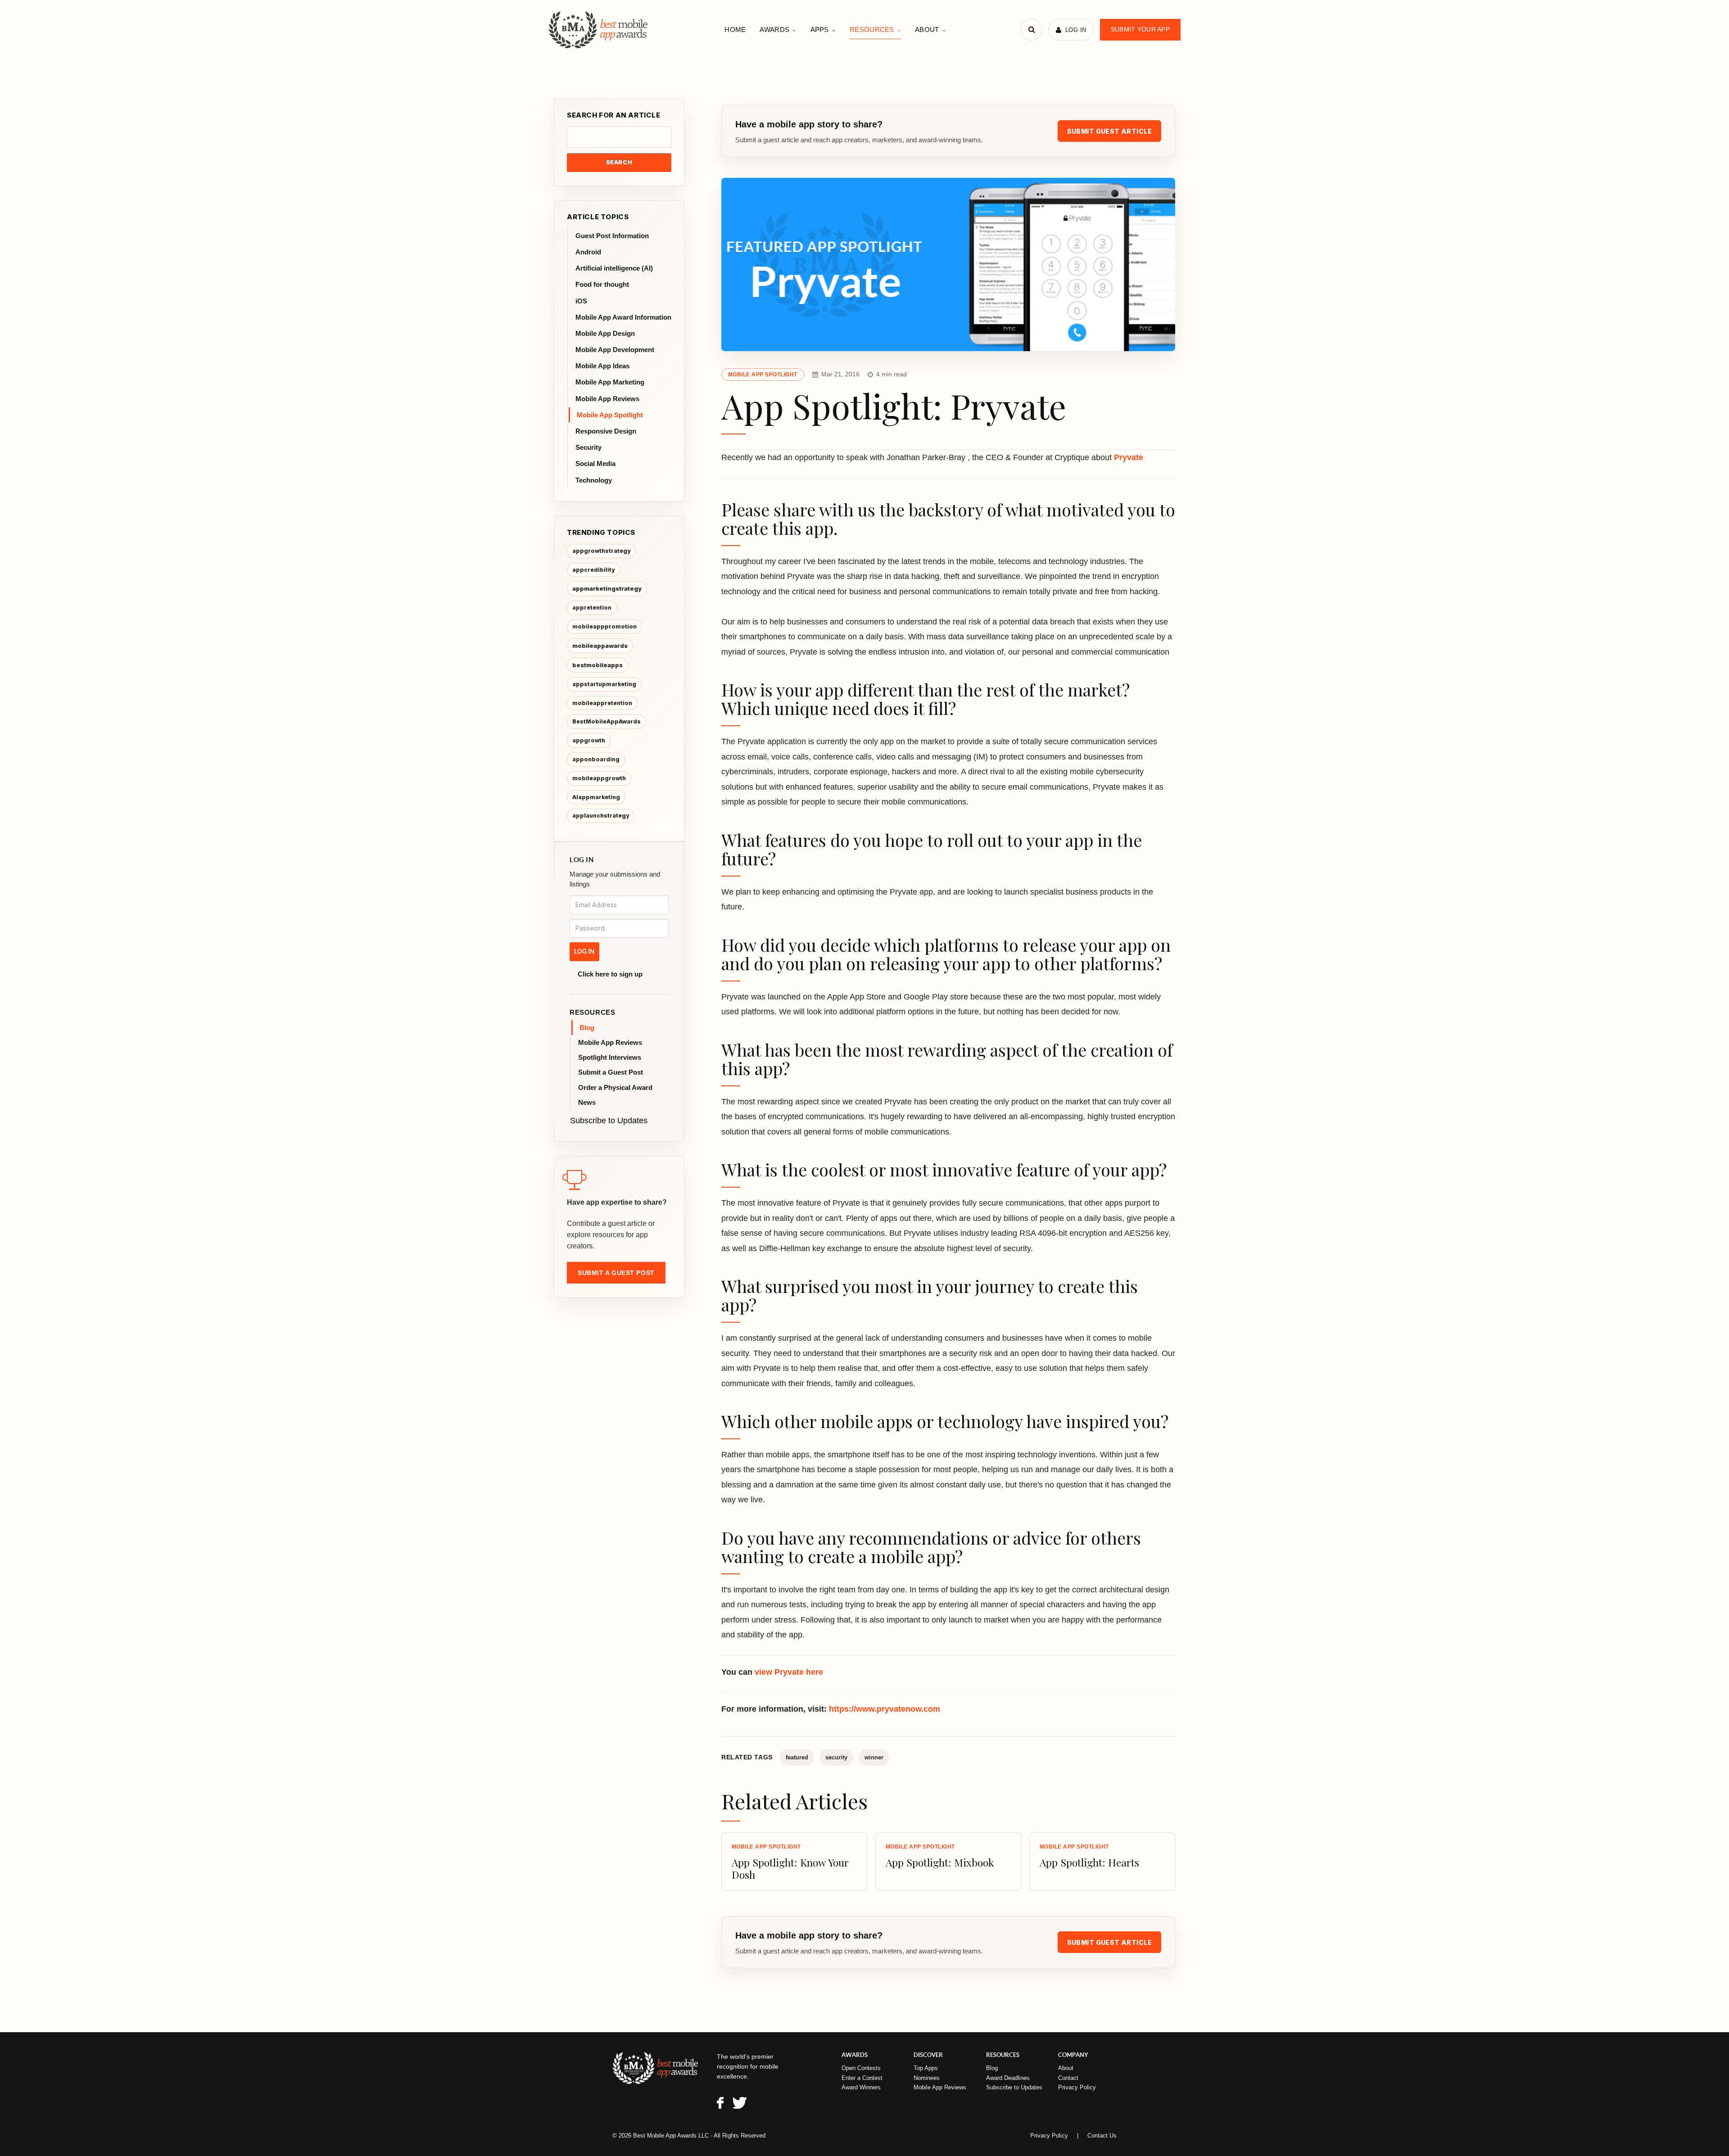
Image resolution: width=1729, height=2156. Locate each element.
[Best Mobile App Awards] (599, 30)
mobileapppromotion (604, 626)
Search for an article (614, 115)
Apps (820, 29)
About (927, 29)
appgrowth (589, 740)
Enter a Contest (862, 2078)
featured (797, 1757)
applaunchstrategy (601, 816)
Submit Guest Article (1109, 131)
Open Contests (861, 2068)
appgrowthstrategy (601, 551)
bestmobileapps (597, 665)
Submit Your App (1140, 29)
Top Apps (926, 2068)
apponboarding (596, 759)
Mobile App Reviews (610, 1042)
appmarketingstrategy (607, 588)
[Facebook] (720, 2104)
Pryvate (1129, 457)
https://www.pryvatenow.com (885, 1709)
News (587, 1102)
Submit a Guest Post (611, 1072)
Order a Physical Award (615, 1087)
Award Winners (861, 2087)
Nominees (927, 2078)
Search (619, 162)
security (836, 1757)
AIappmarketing (596, 797)
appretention (592, 608)
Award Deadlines (1008, 2078)
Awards (774, 29)
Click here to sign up (610, 974)
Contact (1068, 2078)
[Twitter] (740, 2104)
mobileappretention (602, 703)
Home (735, 29)
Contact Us (1102, 2136)
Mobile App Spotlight (763, 375)
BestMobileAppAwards (607, 721)
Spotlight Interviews (610, 1057)
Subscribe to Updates (609, 1121)
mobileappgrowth (599, 778)
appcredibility (593, 570)
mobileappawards (600, 646)
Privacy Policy (1077, 2087)
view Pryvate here (789, 1672)
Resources (872, 29)
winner (874, 1757)
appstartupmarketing (604, 684)
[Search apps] (1032, 30)
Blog (587, 1028)
